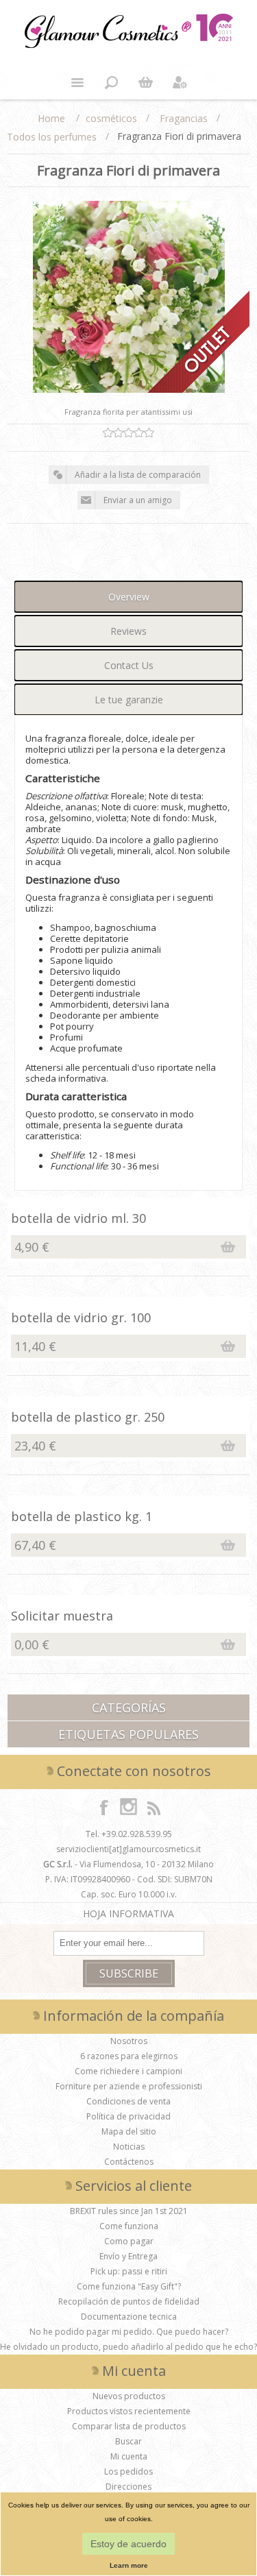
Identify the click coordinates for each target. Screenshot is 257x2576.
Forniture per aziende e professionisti (129, 2086)
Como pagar (129, 2241)
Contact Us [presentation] (129, 665)
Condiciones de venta (128, 2101)
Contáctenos (129, 2162)
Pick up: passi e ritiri (129, 2271)
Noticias (129, 2147)
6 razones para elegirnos (129, 2056)
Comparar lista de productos (129, 2426)
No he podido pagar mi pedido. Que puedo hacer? (129, 2332)
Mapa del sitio (129, 2131)
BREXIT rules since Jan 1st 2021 (129, 2211)
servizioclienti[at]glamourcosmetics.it (128, 1849)
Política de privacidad (128, 2116)
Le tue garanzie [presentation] (129, 700)
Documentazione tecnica (129, 2317)
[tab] (128, 597)
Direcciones (128, 2487)
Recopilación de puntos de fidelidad (129, 2301)
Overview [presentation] (129, 597)
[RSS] (154, 1807)
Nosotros (129, 2041)
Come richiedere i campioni (128, 2071)
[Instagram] (129, 1807)
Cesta (146, 82)
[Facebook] (104, 1807)
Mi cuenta (129, 2456)
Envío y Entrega (128, 2256)
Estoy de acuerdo (128, 2544)
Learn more (129, 2565)
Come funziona (129, 2226)
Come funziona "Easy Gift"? (129, 2286)
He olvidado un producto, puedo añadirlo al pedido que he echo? (128, 2347)
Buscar (128, 2441)
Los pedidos (128, 2471)
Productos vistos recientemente (129, 2411)
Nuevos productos (129, 2396)
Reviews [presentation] (128, 631)
